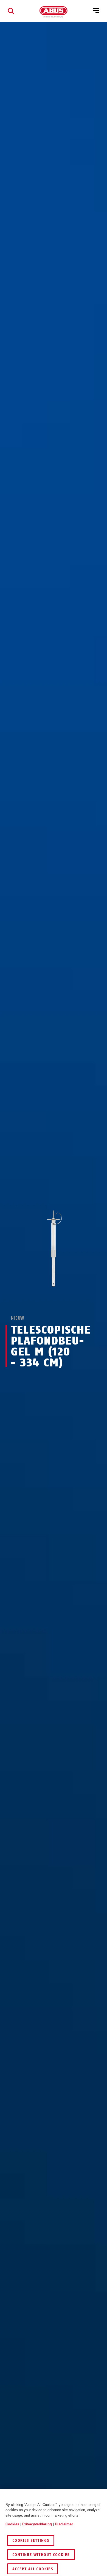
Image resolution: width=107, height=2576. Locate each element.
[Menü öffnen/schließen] (96, 11)
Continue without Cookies (41, 2555)
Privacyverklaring (37, 2524)
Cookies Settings (31, 2541)
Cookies (12, 2524)
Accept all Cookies (33, 2569)
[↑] (43, 1301)
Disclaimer (64, 2524)
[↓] (64, 1301)
